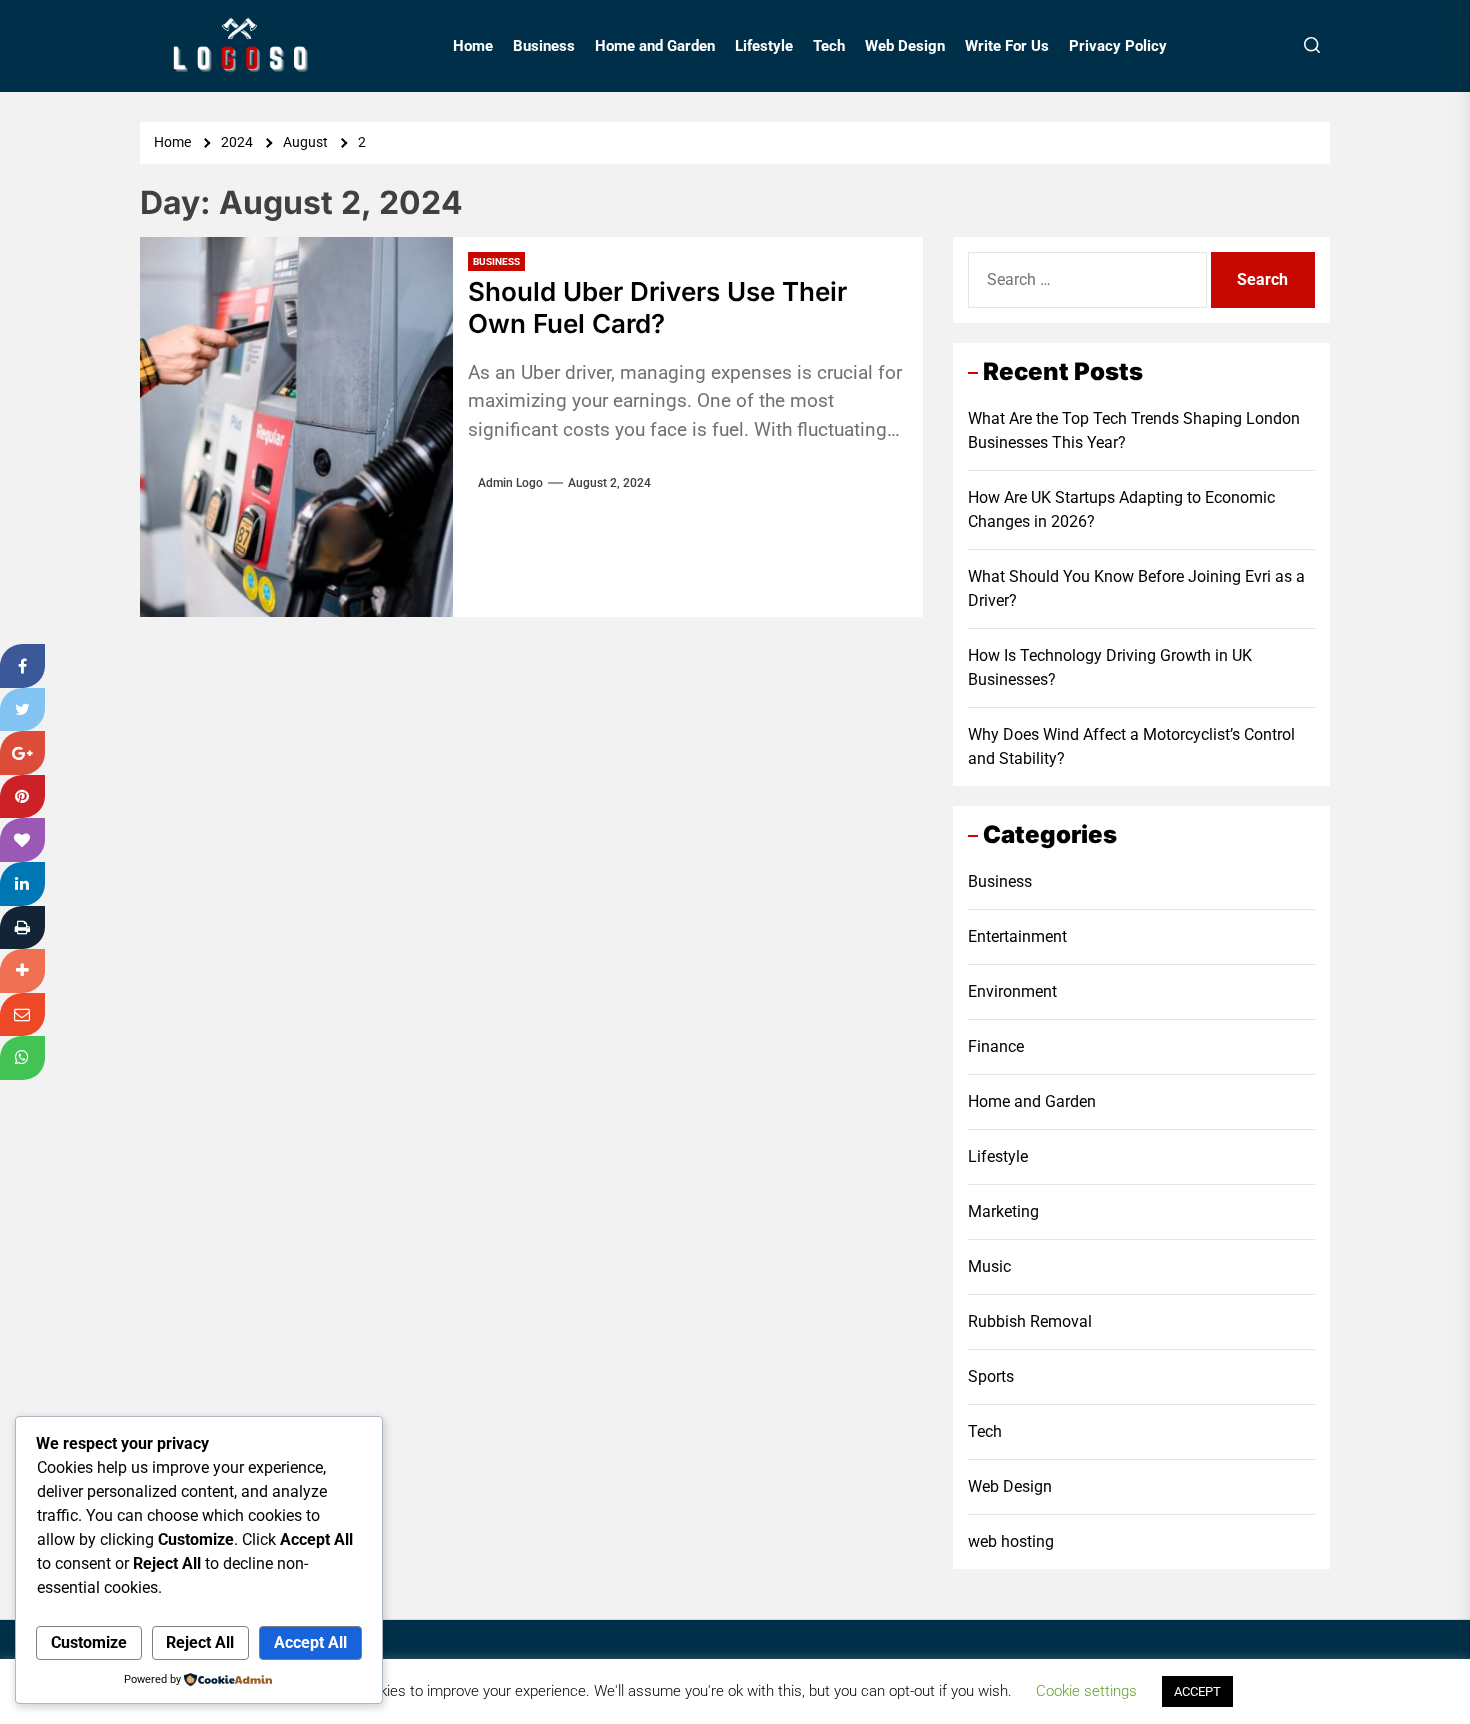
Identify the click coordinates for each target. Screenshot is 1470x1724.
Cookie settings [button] (1086, 1691)
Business (544, 46)
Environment (1012, 991)
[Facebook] (22, 666)
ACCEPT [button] (1197, 1691)
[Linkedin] (22, 884)
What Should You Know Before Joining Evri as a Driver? (1136, 588)
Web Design (905, 46)
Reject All (200, 1642)
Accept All (310, 1642)
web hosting (1011, 1541)
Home (473, 46)
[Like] (22, 840)
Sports (991, 1376)
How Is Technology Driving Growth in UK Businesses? (1110, 667)
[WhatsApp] (22, 1058)
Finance (996, 1046)
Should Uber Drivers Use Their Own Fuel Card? (657, 307)
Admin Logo (510, 483)
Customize (89, 1642)
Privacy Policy (1118, 46)
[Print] (22, 928)
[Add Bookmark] (22, 971)
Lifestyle (764, 46)
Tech (829, 46)
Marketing (1003, 1211)
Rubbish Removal (1030, 1321)
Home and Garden (655, 46)
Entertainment (1017, 936)
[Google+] (22, 753)
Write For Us (1007, 46)
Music (989, 1266)
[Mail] (22, 1015)
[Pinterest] (22, 797)
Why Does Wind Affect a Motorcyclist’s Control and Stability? (1131, 746)
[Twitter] (22, 710)
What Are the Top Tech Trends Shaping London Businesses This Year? (1134, 430)
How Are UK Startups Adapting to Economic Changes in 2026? (1121, 509)
